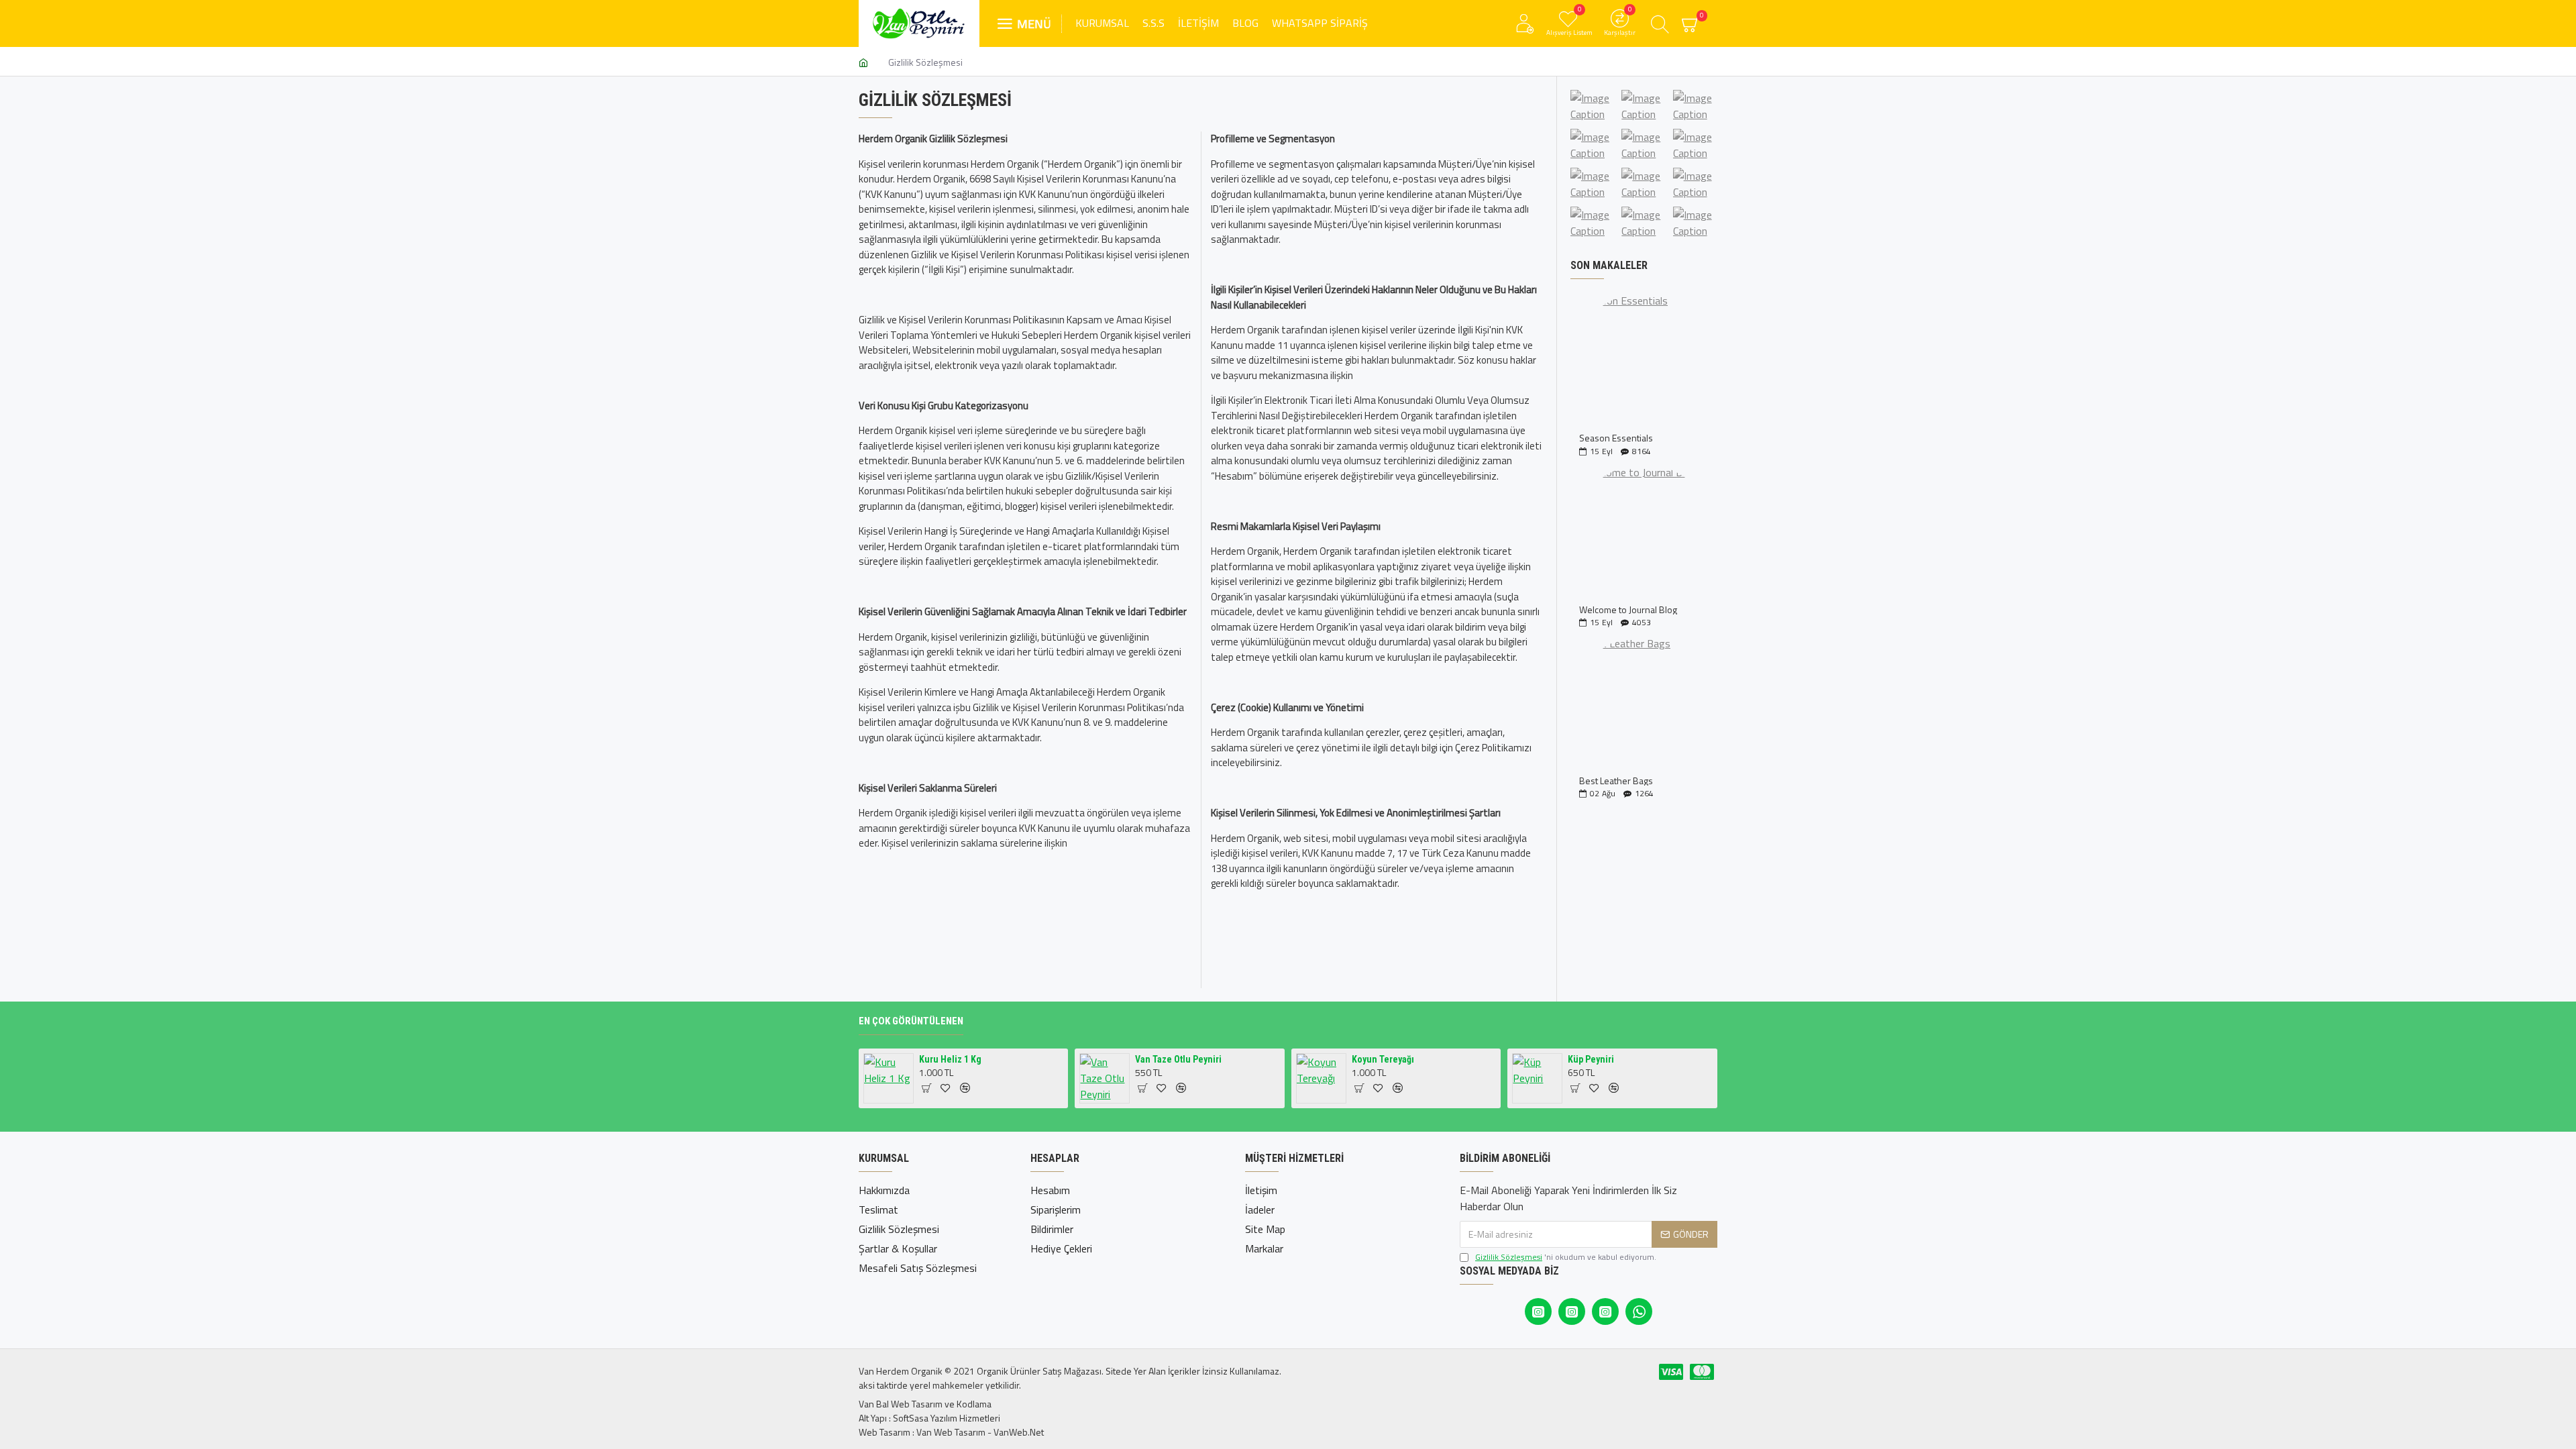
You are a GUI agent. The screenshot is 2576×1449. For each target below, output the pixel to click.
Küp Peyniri (1591, 1059)
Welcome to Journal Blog (1628, 609)
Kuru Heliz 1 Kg (950, 1059)
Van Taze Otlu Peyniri (1178, 1059)
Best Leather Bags (1616, 781)
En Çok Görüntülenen (911, 1021)
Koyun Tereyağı (1383, 1059)
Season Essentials (1616, 438)
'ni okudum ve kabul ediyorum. (1566, 1257)
